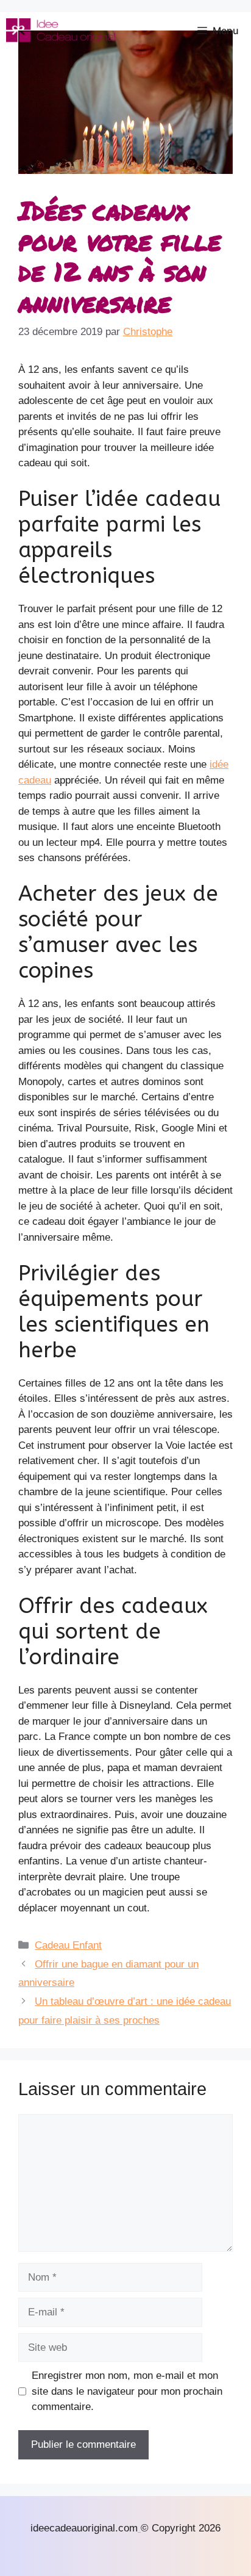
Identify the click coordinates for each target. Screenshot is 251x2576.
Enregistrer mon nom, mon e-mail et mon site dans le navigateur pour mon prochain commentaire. (127, 2391)
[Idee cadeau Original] (61, 31)
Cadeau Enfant (68, 1945)
